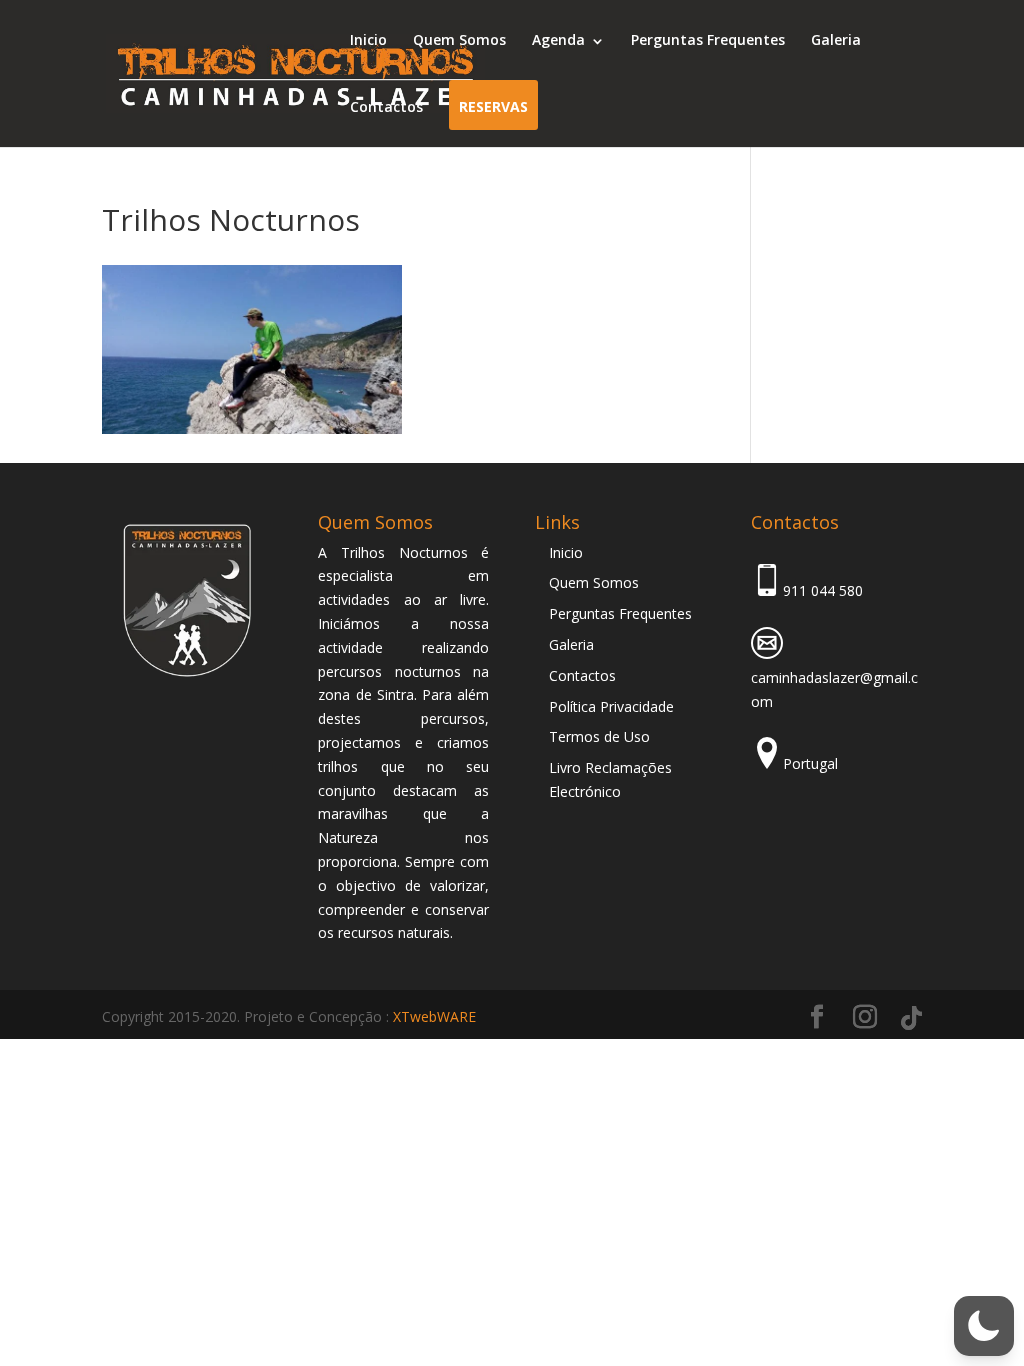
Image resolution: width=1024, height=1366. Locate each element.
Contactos (386, 106)
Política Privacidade (611, 706)
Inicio (368, 39)
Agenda (558, 39)
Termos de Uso (599, 736)
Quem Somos (459, 39)
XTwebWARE (434, 1016)
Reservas (493, 106)
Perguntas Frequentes (708, 39)
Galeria (836, 39)
